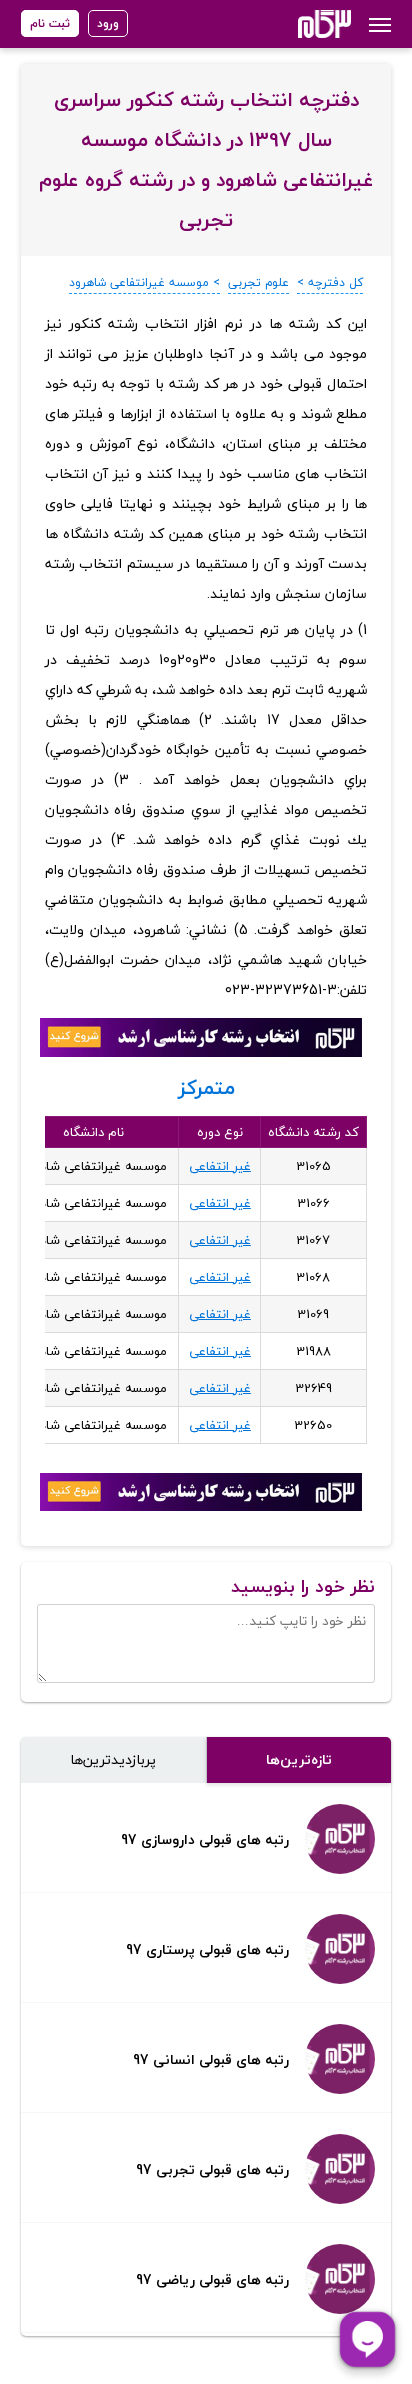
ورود (108, 23)
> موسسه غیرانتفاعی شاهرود (144, 282)
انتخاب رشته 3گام (297, 24)
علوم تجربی (258, 282)
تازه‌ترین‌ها (299, 1759)
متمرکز (206, 1087)
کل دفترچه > (330, 282)
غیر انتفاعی (220, 1166)
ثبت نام (50, 23)
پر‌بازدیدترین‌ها (113, 1759)
